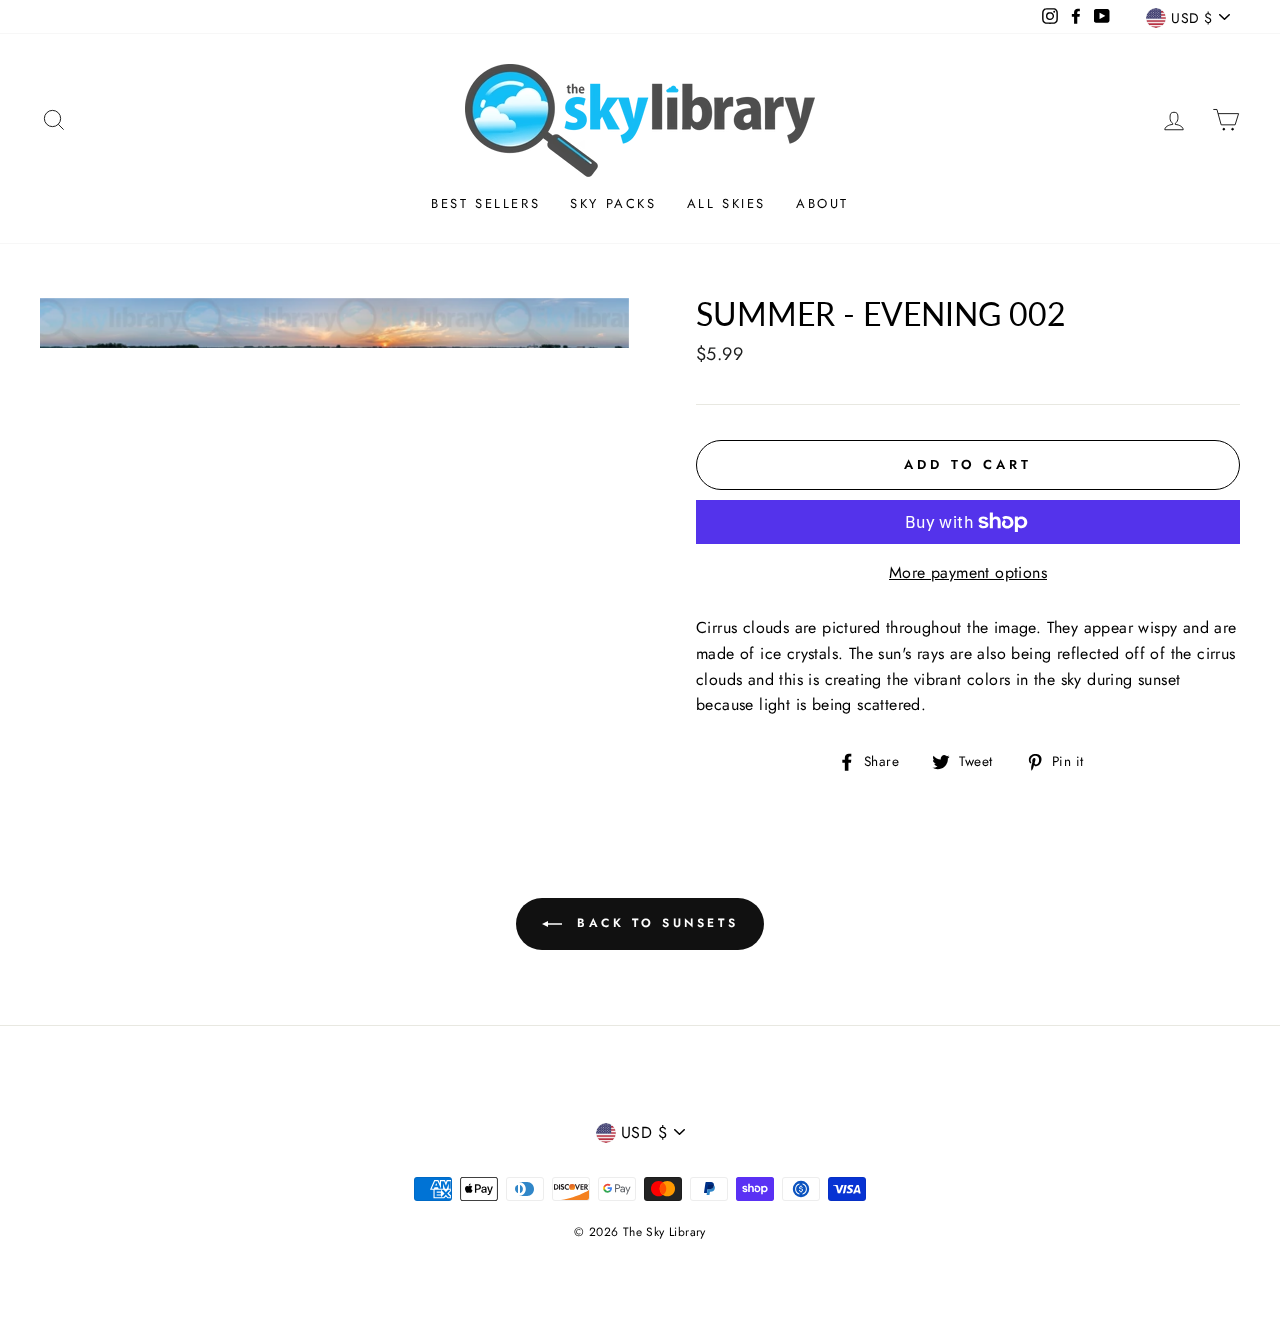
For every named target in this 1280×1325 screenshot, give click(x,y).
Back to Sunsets (654, 923)
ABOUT (822, 203)
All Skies (726, 203)
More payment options (968, 572)
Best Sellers (485, 203)
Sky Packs (613, 203)
